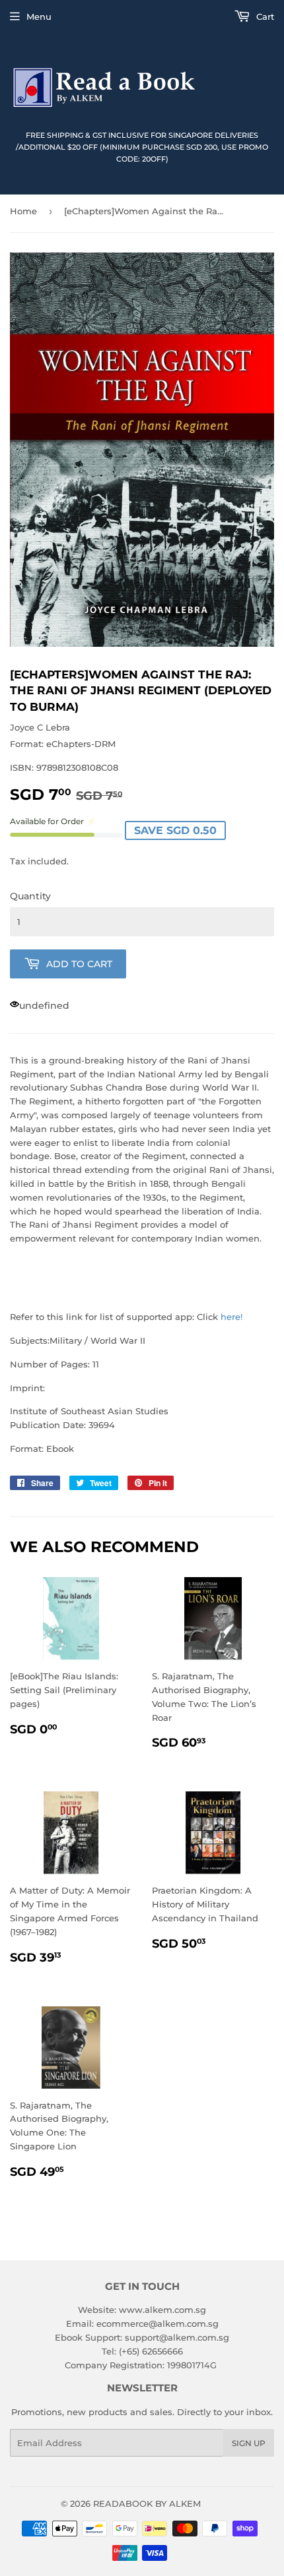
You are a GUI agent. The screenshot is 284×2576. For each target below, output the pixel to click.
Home (23, 211)
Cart (264, 16)
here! (231, 1317)
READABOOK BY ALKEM (147, 2503)
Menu (39, 16)
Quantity (30, 896)
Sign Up (249, 2443)
